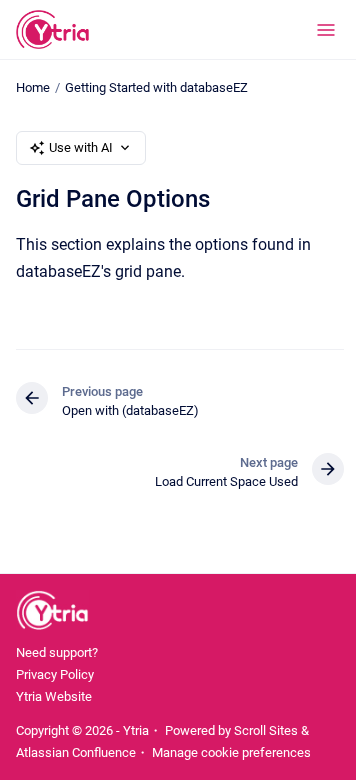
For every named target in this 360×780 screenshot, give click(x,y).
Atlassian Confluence (76, 752)
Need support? (57, 652)
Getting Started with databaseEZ (156, 87)
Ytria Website (54, 696)
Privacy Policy (55, 674)
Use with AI (81, 147)
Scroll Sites (266, 730)
